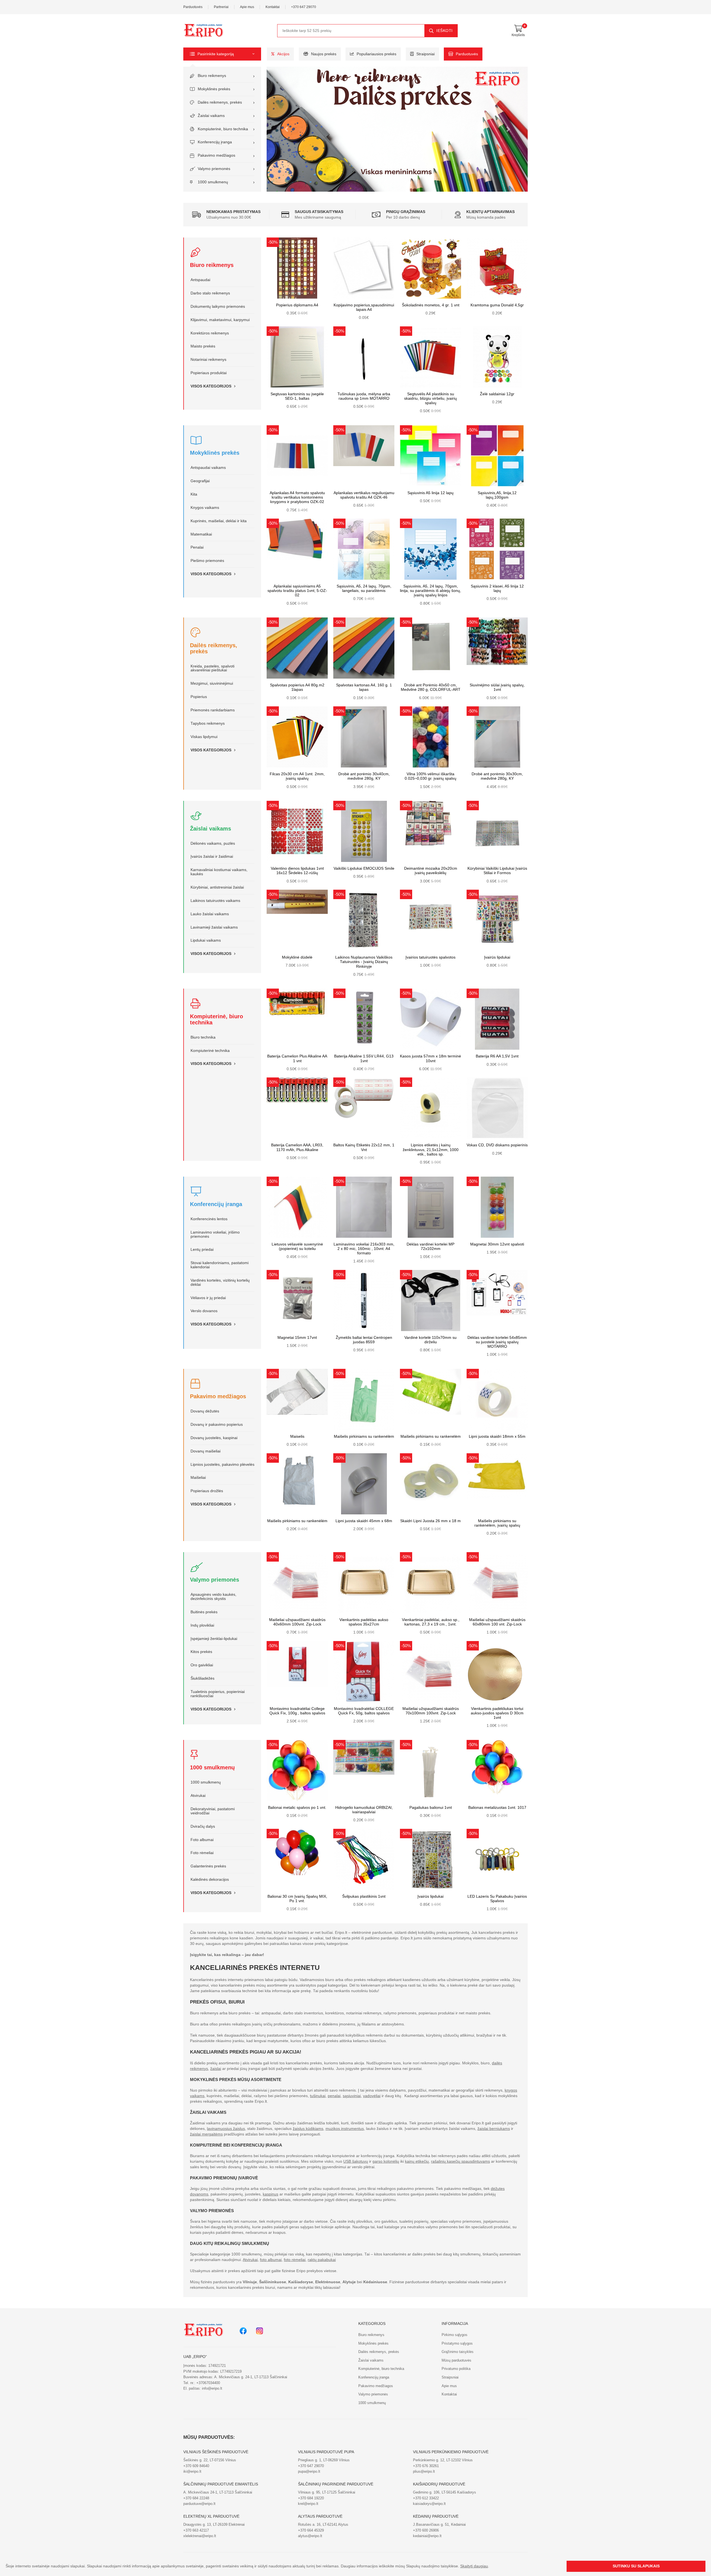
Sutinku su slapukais (636, 2566)
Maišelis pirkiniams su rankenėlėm (364, 1436)
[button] (222, 54)
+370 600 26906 (426, 2530)
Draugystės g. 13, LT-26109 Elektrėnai (214, 2524)
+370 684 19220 (311, 2498)
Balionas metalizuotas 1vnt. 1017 (497, 1808)
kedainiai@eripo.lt (427, 2536)
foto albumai (271, 2260)
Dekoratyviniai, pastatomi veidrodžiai (213, 1811)
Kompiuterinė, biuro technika (223, 129)
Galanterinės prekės (208, 1866)
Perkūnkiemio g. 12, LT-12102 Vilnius (443, 2460)
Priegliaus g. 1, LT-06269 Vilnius (324, 2460)
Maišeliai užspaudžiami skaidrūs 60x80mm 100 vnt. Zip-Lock (497, 1622)
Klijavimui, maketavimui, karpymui (220, 320)
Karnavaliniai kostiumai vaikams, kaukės (219, 872)
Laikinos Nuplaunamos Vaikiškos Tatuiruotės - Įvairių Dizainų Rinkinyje (364, 962)
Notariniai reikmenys (208, 360)
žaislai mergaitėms (206, 2134)
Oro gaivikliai (202, 1665)
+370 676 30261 (426, 2466)
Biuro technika (203, 1037)
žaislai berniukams (494, 2129)
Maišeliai (198, 1478)
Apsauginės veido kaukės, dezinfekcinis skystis (213, 1597)
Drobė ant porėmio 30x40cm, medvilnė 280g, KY (364, 776)
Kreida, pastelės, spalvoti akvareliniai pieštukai (212, 668)
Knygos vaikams (205, 508)
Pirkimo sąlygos (455, 2335)
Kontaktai (273, 7)
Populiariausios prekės (376, 54)
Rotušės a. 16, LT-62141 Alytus (323, 2524)
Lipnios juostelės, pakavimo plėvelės (222, 1465)
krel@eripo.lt (308, 2504)
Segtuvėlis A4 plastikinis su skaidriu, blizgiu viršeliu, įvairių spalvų (430, 398)
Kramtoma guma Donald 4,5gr (497, 305)
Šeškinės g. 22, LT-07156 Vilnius (210, 2460)
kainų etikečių (417, 2161)
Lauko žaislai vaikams (210, 914)
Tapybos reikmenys (208, 723)
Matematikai (201, 534)
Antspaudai (200, 280)
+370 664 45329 (311, 2530)
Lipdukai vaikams (206, 940)
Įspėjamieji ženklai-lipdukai (214, 1639)
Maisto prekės (203, 346)
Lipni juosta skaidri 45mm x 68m (364, 1521)
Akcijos (283, 54)
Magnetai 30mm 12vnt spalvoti (497, 1244)
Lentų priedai (202, 1250)
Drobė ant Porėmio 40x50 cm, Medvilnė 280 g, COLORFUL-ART (431, 687)
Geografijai (200, 481)
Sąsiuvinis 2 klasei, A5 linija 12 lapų (497, 588)
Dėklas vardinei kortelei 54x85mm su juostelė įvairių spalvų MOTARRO (497, 1342)
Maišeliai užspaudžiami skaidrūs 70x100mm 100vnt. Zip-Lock (431, 1711)
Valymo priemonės (214, 169)
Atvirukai (198, 1796)
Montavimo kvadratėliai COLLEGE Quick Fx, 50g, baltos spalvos (364, 1711)
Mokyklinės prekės (214, 89)
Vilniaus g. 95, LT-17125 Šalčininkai (327, 2492)
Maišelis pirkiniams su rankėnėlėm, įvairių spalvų (497, 1523)
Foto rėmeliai (202, 1853)
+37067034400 (208, 2383)
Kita (194, 494)
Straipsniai (425, 54)
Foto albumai (202, 1840)
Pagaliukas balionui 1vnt (431, 1808)
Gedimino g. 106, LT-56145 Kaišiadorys (445, 2492)
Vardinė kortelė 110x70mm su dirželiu (430, 1340)
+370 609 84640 (196, 2466)
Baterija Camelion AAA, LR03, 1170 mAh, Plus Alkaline (297, 1147)
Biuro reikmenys (212, 76)
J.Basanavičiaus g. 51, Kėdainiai (439, 2524)
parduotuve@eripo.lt (199, 2504)
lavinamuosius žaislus (226, 2129)
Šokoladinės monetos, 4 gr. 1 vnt (431, 305)
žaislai (216, 2069)
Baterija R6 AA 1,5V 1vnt (497, 1056)
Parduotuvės (193, 7)
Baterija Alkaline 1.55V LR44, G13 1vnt (364, 1058)
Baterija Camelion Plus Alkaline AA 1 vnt (297, 1058)
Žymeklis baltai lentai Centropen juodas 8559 (364, 1340)
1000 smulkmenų (213, 182)
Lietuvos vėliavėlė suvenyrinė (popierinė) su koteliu (297, 1246)
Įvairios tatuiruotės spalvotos (430, 957)
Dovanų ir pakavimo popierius (217, 1425)
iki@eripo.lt (192, 2471)
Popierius (199, 697)
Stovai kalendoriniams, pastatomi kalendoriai (220, 1265)
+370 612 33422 (426, 2498)
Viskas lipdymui (204, 737)
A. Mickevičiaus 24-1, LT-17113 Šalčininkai (218, 2492)
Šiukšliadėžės (202, 1678)
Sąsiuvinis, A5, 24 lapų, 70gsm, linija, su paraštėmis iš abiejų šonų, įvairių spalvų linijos (430, 591)
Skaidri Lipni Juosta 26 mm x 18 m (430, 1521)
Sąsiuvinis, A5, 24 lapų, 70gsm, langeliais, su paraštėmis (364, 588)
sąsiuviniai (352, 2096)
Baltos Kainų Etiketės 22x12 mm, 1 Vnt (364, 1147)
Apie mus (247, 7)
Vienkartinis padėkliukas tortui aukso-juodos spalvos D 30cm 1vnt (497, 1713)
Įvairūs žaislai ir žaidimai (212, 856)
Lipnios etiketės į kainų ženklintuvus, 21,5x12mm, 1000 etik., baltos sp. (431, 1150)
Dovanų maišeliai (206, 1451)
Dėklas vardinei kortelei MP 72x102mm (430, 1246)
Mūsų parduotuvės (456, 2360)
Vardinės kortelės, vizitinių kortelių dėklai (220, 1282)
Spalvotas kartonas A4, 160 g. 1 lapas (364, 687)
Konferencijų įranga (215, 142)
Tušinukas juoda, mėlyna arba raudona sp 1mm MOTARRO (364, 396)
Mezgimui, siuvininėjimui (212, 683)
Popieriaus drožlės (207, 1491)
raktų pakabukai (322, 2260)
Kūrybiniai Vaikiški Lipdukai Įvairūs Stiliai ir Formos (497, 871)
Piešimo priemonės (207, 561)
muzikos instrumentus (345, 2129)
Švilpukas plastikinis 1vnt (364, 1896)
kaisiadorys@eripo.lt (429, 2504)
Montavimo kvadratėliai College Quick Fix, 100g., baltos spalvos (297, 1711)
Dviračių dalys (203, 1826)
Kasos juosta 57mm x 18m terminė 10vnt (430, 1058)
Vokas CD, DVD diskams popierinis (497, 1145)
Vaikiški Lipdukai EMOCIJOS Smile (364, 868)
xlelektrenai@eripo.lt (200, 2536)
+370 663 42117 (196, 2530)
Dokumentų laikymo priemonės (218, 307)
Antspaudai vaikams (208, 468)
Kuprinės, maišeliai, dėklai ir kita (219, 521)
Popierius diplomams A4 (297, 305)
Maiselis (297, 1436)
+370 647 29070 (304, 7)
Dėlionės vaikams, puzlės (213, 843)
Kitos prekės (201, 1652)
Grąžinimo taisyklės (458, 2352)
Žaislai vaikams (211, 116)
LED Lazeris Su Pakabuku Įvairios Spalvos (497, 1899)
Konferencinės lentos (209, 1219)
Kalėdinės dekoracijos (210, 1880)
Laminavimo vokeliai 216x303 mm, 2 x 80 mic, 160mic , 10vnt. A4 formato (364, 1249)
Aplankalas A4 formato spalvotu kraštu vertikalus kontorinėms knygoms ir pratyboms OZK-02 (297, 497)
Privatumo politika (456, 2369)
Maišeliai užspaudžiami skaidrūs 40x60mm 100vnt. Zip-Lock (297, 1622)
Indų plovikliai (202, 1625)
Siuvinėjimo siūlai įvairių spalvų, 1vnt (497, 687)
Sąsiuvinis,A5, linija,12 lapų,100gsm (497, 495)
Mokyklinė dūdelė (297, 957)
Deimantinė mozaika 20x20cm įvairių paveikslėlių (431, 871)
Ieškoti (445, 31)
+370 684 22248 (196, 2498)
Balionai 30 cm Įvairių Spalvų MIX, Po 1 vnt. (297, 1899)
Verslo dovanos (204, 1311)
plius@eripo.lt (424, 2471)
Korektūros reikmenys (210, 333)
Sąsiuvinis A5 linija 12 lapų (430, 493)
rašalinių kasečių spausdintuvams (460, 2161)
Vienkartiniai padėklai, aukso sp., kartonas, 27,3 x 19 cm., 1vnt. (431, 1622)
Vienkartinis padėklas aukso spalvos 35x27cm (364, 1622)
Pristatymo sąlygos (457, 2343)
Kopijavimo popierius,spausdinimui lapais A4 (364, 307)
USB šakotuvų (356, 2161)
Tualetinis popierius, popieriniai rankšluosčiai (218, 1694)
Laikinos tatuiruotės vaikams (215, 901)
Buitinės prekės (204, 1612)
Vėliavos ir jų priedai (208, 1298)
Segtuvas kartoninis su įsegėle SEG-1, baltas (297, 396)
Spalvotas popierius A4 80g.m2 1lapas (297, 687)
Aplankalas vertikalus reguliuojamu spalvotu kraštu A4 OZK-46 (364, 495)
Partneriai (221, 7)
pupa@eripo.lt (309, 2471)
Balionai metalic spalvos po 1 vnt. (297, 1808)
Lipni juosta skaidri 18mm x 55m (497, 1436)
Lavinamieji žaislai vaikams (214, 927)
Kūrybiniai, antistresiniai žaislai (217, 887)
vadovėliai (372, 2096)
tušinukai (318, 2096)
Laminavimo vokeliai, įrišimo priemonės (215, 1234)
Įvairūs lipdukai (497, 957)
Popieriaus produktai (209, 373)
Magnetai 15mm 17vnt (297, 1338)
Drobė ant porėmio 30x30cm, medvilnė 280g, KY (497, 776)
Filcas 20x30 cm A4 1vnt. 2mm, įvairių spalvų (297, 776)
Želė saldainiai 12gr (497, 394)
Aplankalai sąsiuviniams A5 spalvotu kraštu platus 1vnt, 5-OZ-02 (297, 591)
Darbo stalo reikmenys (210, 293)
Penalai (197, 547)
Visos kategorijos (211, 386)
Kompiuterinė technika (210, 1051)
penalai (334, 2096)
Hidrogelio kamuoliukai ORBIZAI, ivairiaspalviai (364, 1810)
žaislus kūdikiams (308, 2129)
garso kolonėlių (386, 2161)
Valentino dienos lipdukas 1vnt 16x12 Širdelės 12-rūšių (297, 871)
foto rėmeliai (295, 2260)
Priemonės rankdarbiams (213, 710)
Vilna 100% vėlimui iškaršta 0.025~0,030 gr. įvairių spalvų (430, 776)
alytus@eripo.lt (310, 2536)
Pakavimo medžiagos (216, 155)
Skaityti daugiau (474, 2566)
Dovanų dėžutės (205, 1411)
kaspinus (271, 2194)
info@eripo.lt (212, 2388)
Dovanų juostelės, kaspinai (214, 1438)
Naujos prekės (324, 54)
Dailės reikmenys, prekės (220, 102)
